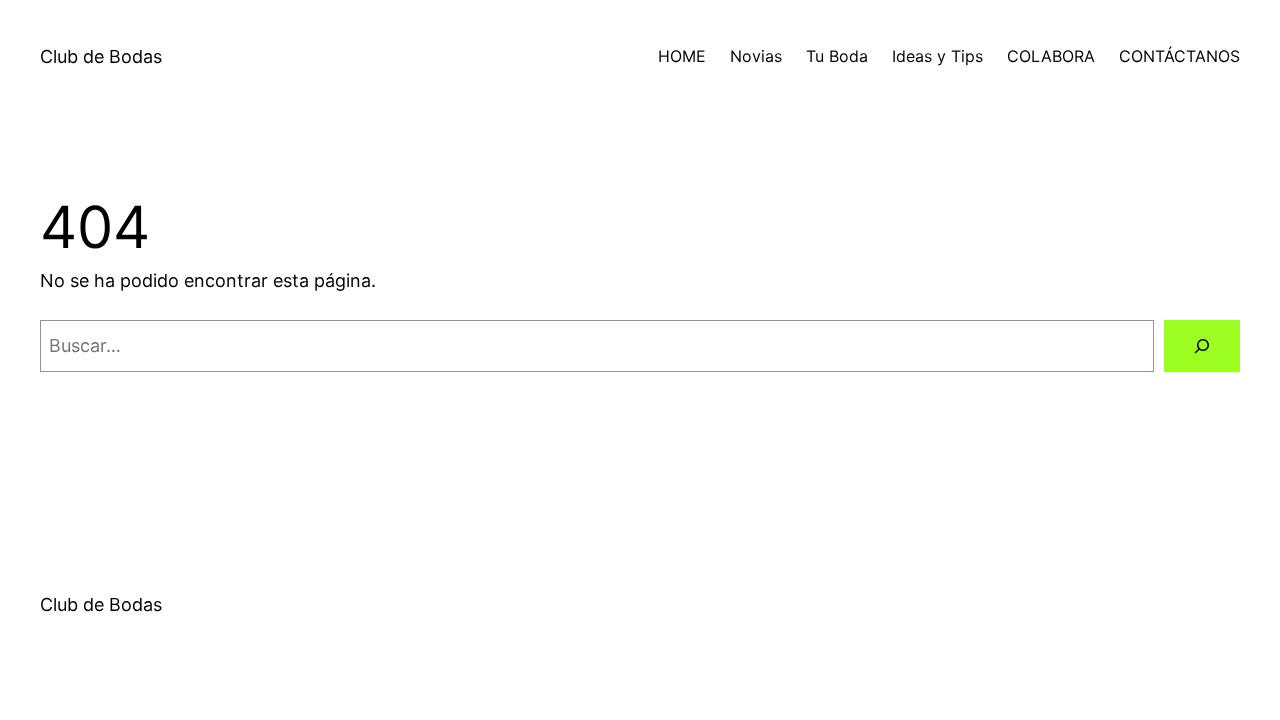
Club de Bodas (101, 56)
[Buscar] (1202, 346)
